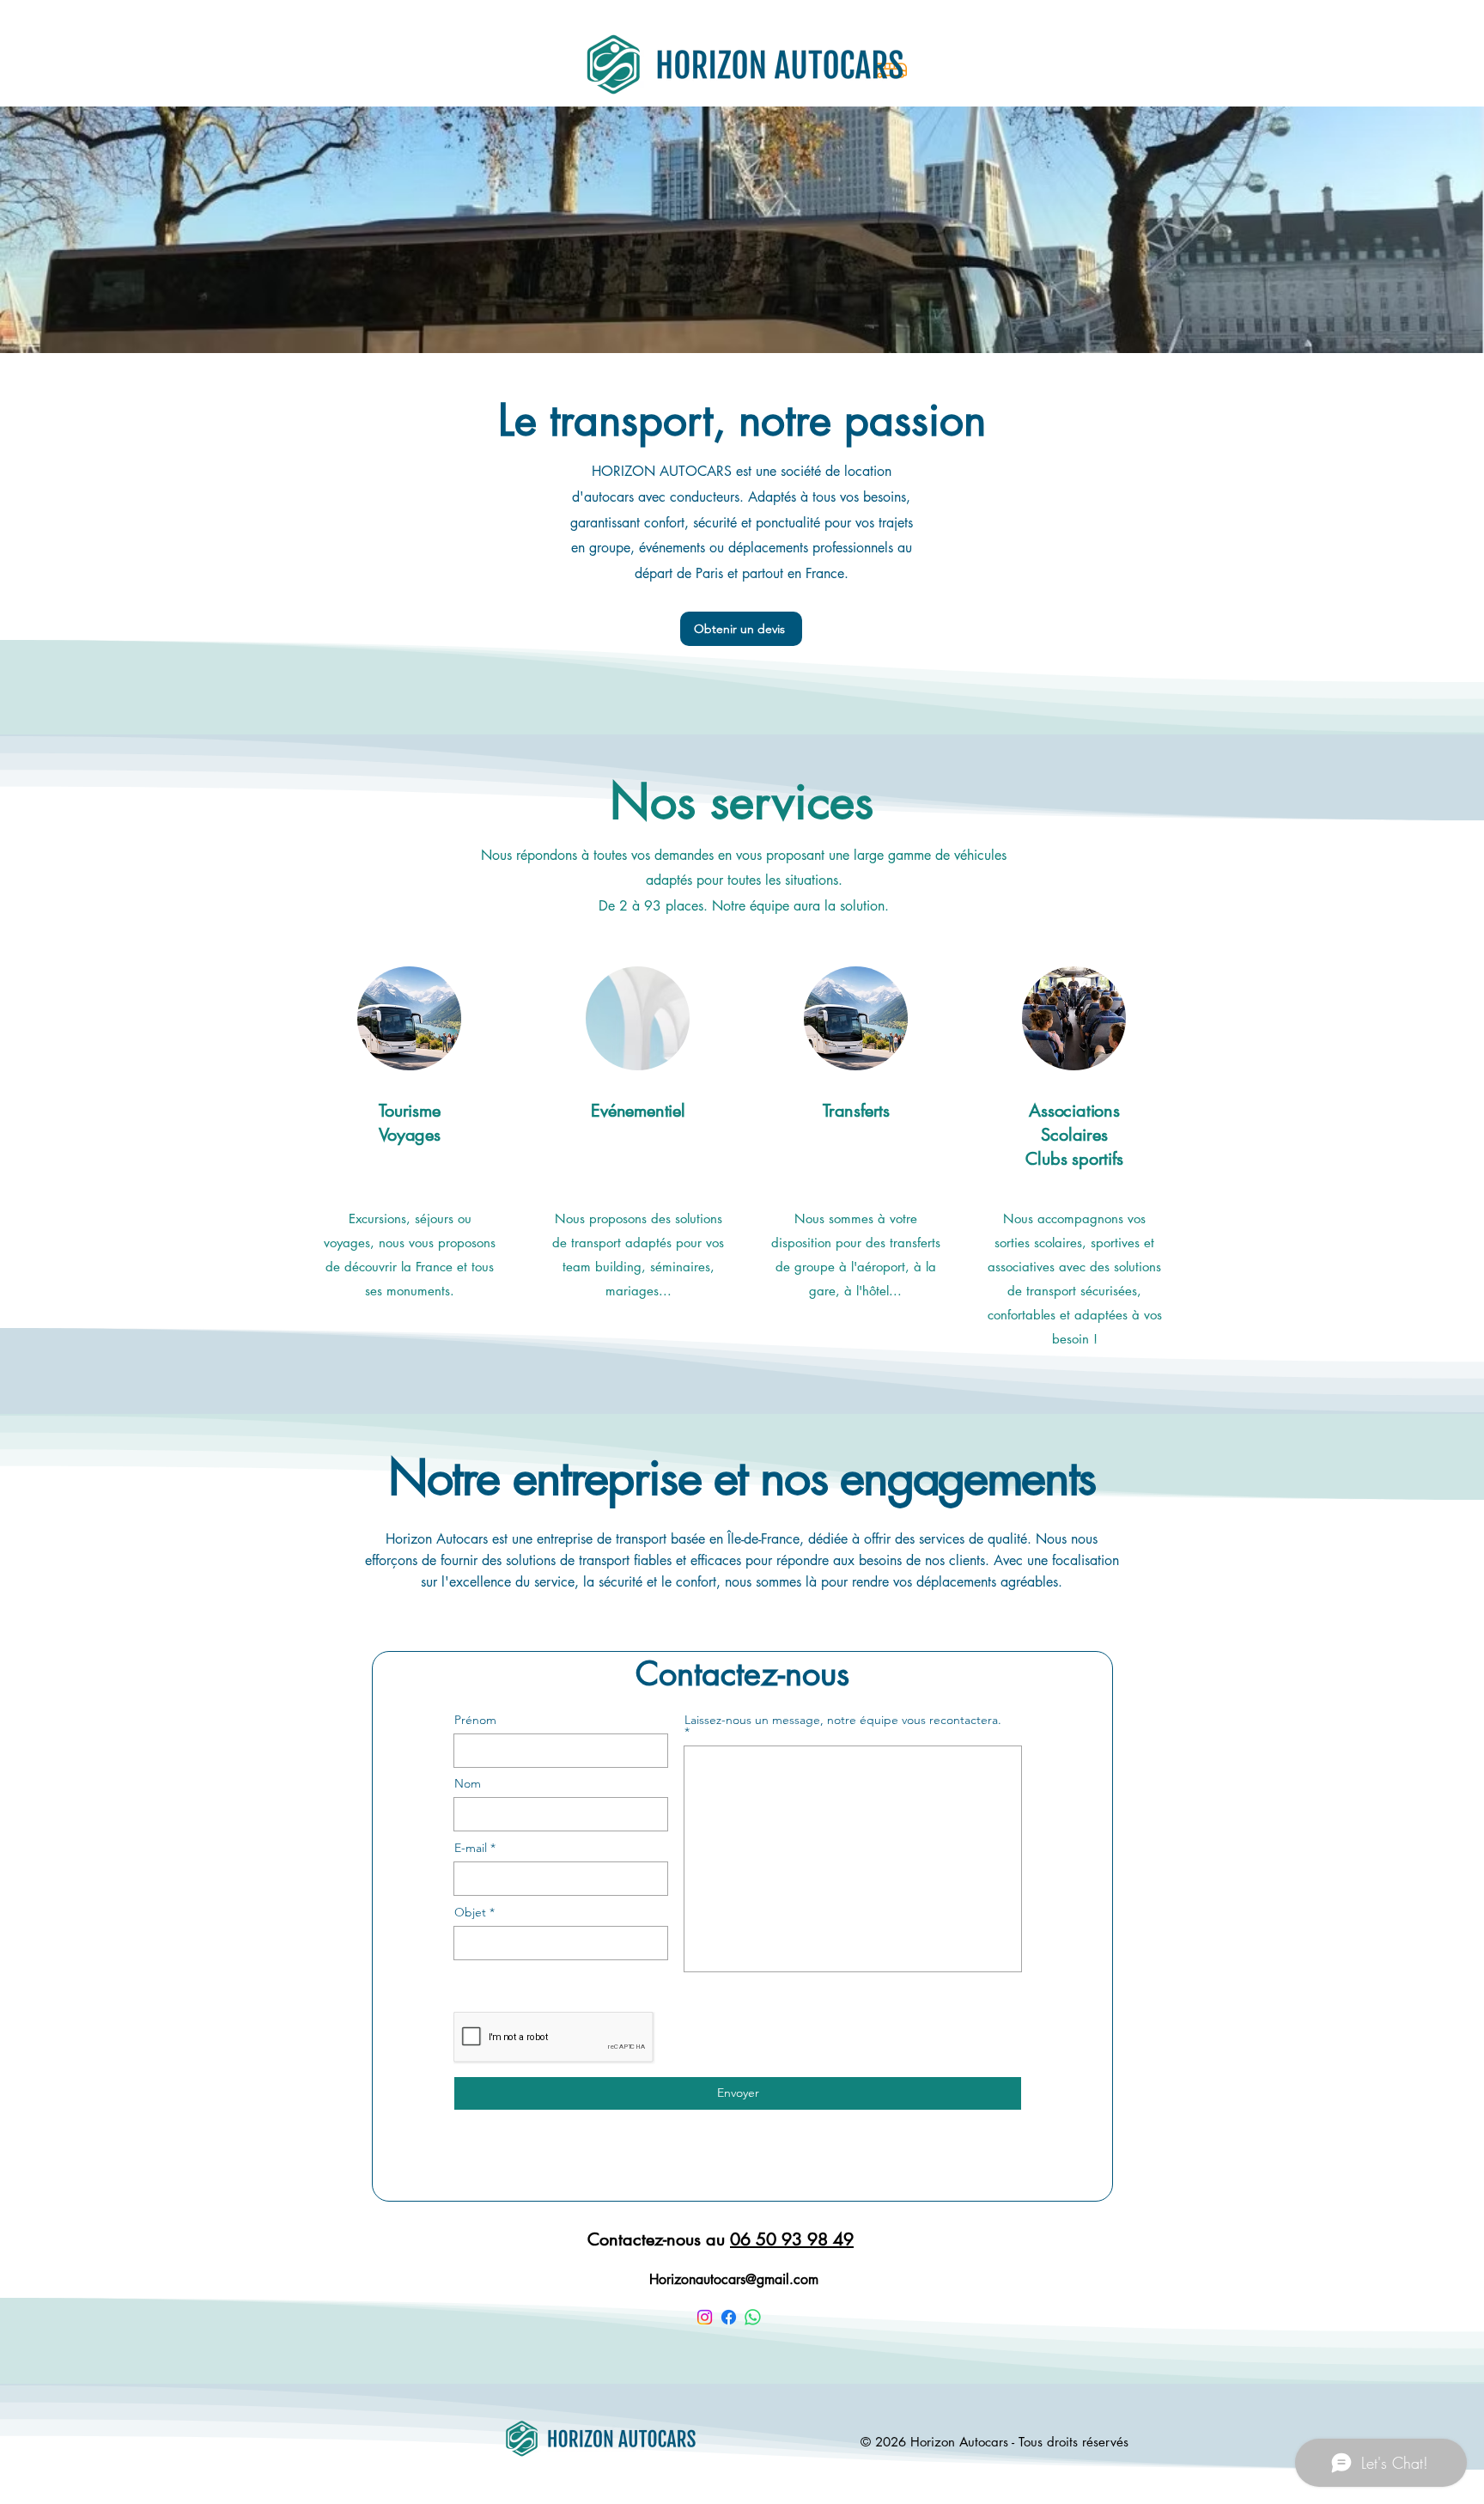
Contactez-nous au (721, 2239)
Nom (468, 1783)
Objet (470, 1912)
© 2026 (885, 2442)
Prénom (475, 1720)
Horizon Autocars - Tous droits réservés (1019, 2442)
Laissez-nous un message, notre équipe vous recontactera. (843, 1721)
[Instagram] (705, 2317)
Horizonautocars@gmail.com (734, 2279)
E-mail (471, 1848)
